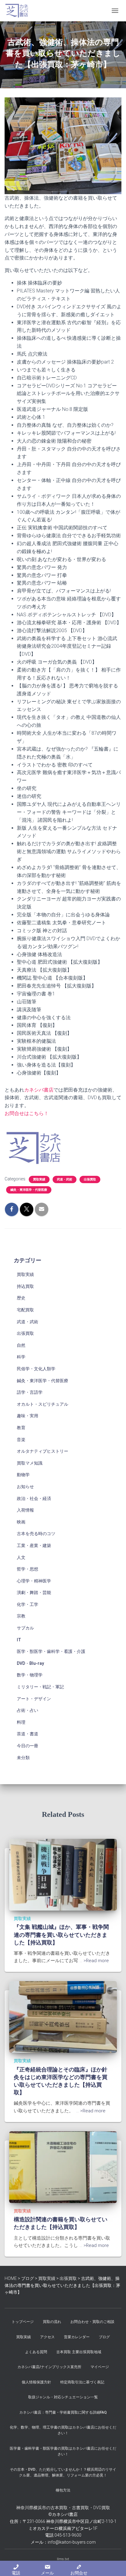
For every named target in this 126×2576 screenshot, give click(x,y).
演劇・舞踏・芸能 (34, 1592)
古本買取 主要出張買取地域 (79, 2352)
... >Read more (94, 1961)
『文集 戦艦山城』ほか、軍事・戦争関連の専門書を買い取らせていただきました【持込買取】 (61, 1935)
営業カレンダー (77, 2337)
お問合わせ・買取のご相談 (92, 2322)
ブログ (104, 2337)
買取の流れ (52, 2322)
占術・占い (28, 1710)
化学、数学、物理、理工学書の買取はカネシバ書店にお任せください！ (63, 2430)
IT (19, 1640)
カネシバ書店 (39, 1090)
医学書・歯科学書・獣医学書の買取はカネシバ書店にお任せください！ (63, 2451)
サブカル (25, 1628)
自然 (21, 1345)
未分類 (23, 1758)
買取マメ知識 (30, 1463)
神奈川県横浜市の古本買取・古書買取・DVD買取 (63, 2508)
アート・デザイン (34, 1699)
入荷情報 (25, 1510)
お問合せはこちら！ (27, 1113)
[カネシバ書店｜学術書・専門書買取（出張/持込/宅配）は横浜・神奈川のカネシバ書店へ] (19, 11)
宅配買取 (25, 1310)
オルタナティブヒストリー (43, 1451)
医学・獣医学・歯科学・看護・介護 (51, 1651)
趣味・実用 (28, 1416)
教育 (21, 1428)
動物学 (23, 1475)
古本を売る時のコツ (36, 1534)
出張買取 (90, 1179)
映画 (21, 1522)
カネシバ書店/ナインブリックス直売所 (49, 2367)
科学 (21, 1357)
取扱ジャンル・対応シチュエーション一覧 (63, 2397)
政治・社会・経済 (34, 1498)
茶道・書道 (28, 1734)
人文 (21, 1557)
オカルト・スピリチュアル (43, 1404)
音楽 (21, 1440)
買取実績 (39, 1179)
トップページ (23, 2322)
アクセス (47, 2337)
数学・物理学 (30, 1675)
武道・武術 (65, 1179)
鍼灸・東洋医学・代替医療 (29, 1190)
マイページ (100, 2367)
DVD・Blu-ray (30, 1663)
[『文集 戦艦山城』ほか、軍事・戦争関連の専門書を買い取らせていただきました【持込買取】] (63, 1874)
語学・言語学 (30, 1392)
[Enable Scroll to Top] (114, 2564)
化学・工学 (28, 1604)
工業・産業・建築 (34, 1545)
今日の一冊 (28, 1746)
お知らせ (25, 1487)
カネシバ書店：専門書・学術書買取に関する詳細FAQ (63, 2412)
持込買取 (25, 1286)
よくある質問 (36, 2352)
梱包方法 (63, 2490)
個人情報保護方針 (36, 2382)
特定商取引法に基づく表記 (82, 2382)
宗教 (21, 1616)
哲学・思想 (28, 1569)
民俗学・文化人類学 (36, 1369)
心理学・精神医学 (34, 1581)
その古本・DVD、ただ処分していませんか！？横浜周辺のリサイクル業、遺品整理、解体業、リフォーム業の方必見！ (63, 2472)
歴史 (21, 1298)
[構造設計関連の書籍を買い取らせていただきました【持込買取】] (63, 2167)
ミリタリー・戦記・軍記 (40, 1687)
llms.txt (63, 2559)
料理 (21, 1722)
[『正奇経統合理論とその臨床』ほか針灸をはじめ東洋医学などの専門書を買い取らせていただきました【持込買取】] (63, 2016)
